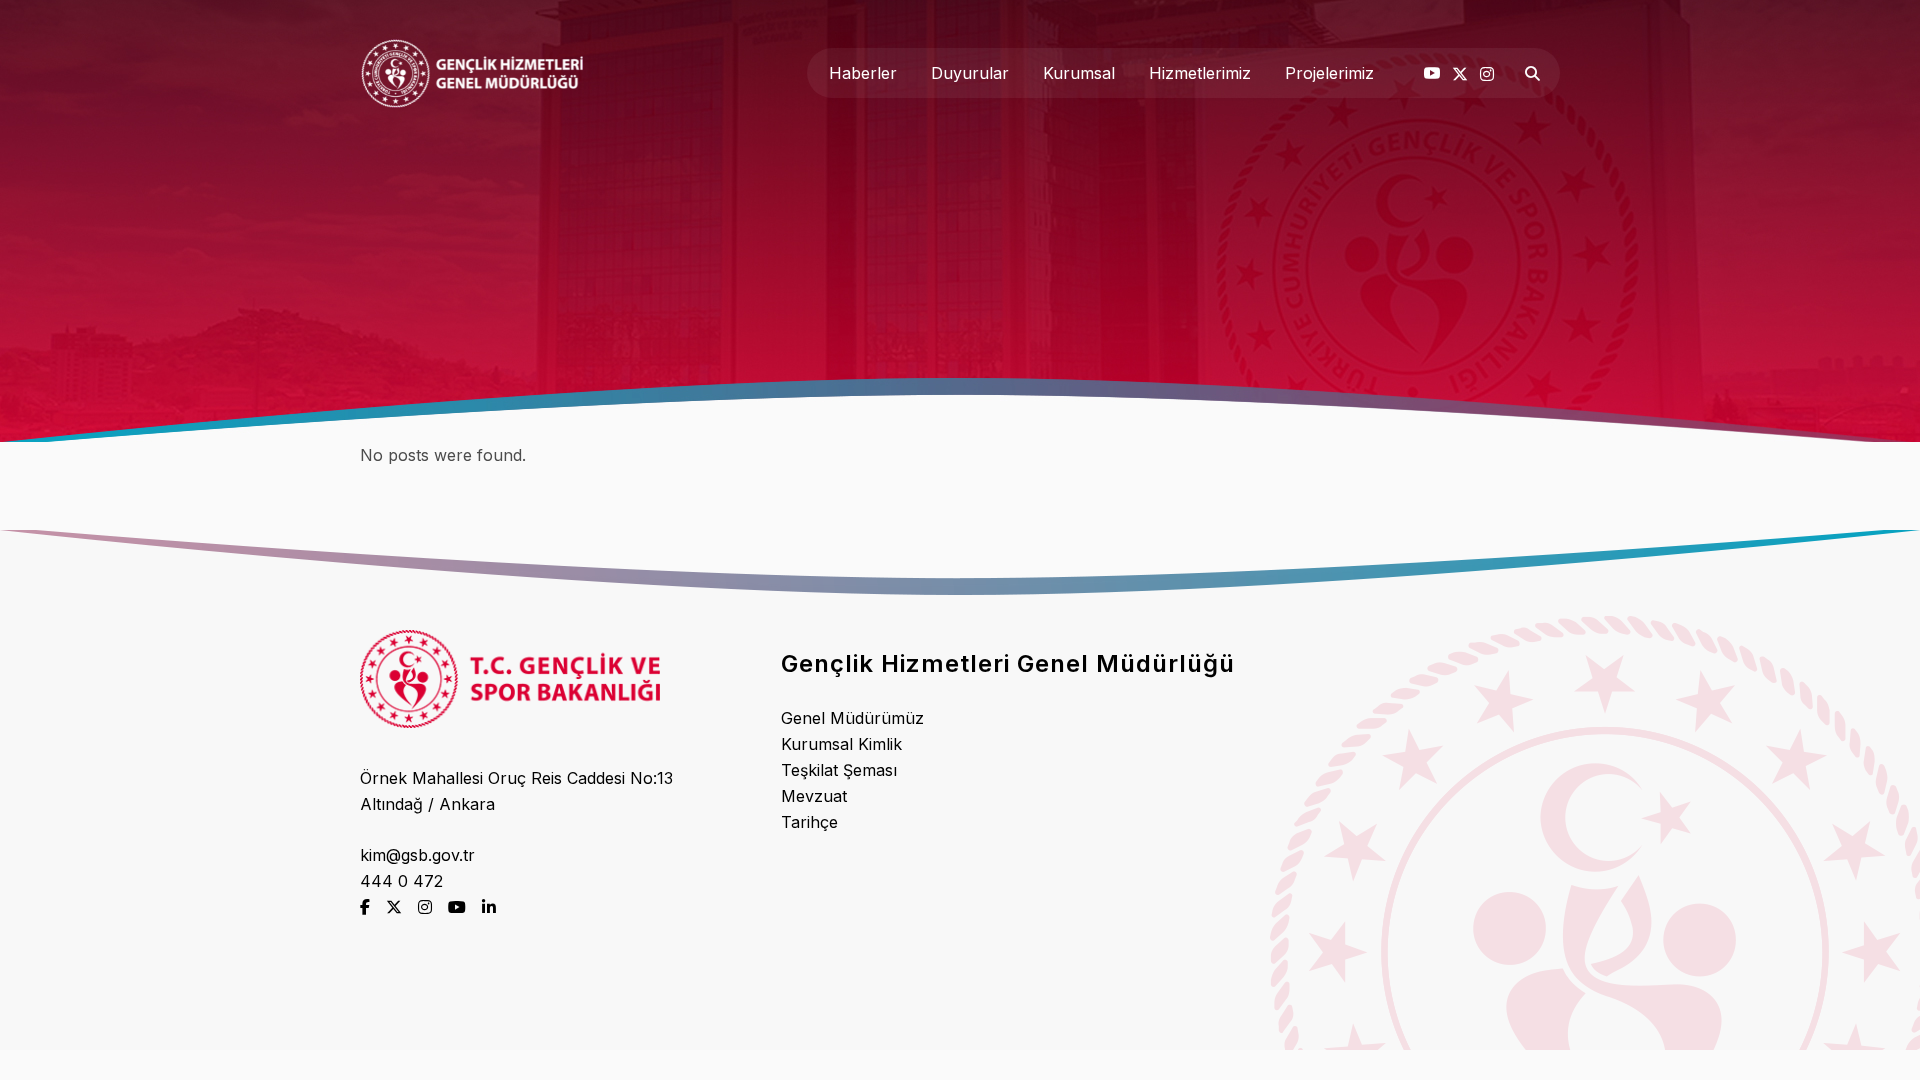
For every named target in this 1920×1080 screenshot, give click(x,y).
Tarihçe (809, 822)
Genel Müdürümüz (852, 718)
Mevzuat (814, 796)
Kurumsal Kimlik (841, 744)
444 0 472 (401, 881)
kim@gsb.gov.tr (417, 855)
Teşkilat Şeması (839, 770)
